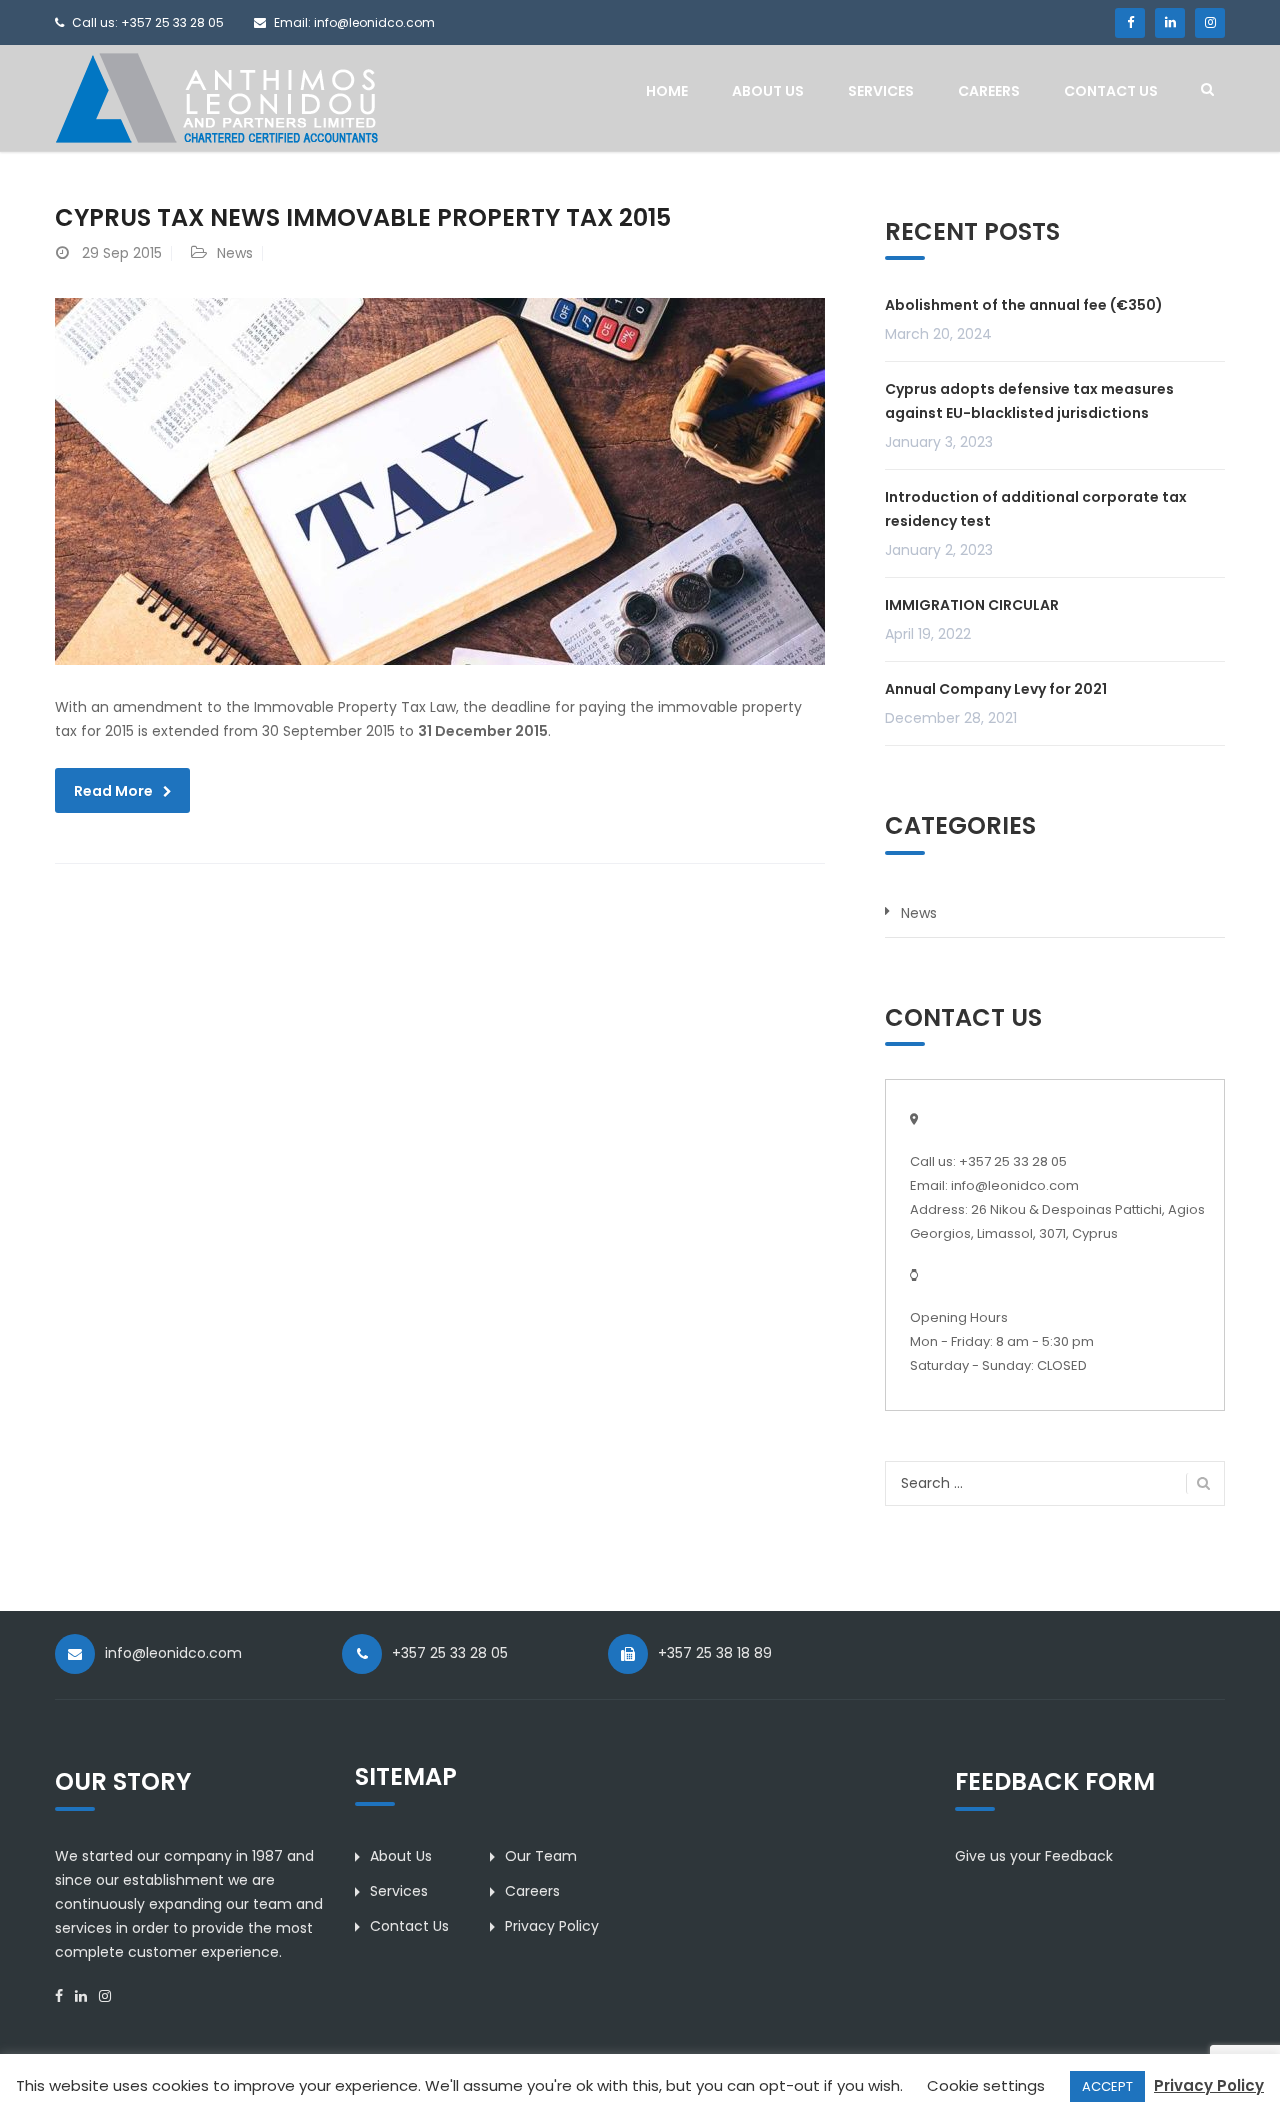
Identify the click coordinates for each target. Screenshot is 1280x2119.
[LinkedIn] (1170, 23)
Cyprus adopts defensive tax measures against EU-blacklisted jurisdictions (1029, 401)
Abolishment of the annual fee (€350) (1024, 305)
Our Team (541, 1856)
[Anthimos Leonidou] (216, 97)
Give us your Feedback (1034, 1856)
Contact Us (1111, 91)
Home (667, 91)
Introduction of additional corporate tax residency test (1036, 509)
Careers (989, 91)
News (235, 253)
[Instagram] (1210, 23)
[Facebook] (1130, 23)
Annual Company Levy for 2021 (996, 689)
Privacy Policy (552, 1926)
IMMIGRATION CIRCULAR (972, 605)
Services (881, 91)
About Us (768, 91)
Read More (113, 791)
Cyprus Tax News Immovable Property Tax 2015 (363, 217)
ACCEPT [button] (1107, 2086)
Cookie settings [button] (986, 2085)
